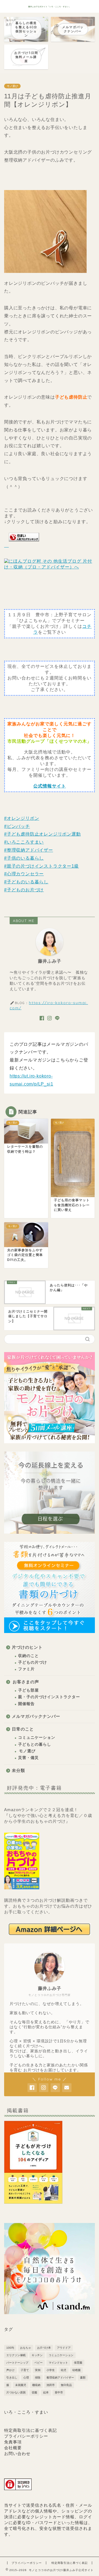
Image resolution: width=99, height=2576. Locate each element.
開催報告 (26, 1704)
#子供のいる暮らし (24, 858)
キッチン (37, 2355)
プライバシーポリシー (26, 2436)
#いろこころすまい (24, 842)
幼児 (64, 2370)
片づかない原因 (16, 2392)
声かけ (10, 2370)
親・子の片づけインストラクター (49, 1697)
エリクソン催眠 (16, 2355)
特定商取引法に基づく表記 (31, 2430)
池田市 (51, 2385)
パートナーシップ (17, 2363)
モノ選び (12, 86)
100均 (10, 2348)
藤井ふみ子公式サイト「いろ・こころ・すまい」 (50, 7)
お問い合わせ (17, 2453)
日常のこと (23, 1729)
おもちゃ (26, 2348)
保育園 (78, 2363)
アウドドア (64, 2348)
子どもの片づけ (33, 1662)
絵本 (46, 2392)
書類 (83, 2378)
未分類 (18, 1770)
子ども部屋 (28, 1690)
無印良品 (66, 2385)
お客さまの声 (26, 1682)
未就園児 (21, 2385)
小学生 (51, 2370)
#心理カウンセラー (24, 874)
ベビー (38, 2363)
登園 (34, 2392)
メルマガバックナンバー (36, 1716)
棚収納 (36, 2385)
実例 (38, 2370)
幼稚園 (76, 2370)
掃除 (38, 2378)
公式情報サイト (50, 786)
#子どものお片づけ (24, 890)
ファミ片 (26, 1669)
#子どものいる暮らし (26, 882)
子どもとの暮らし (35, 1744)
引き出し (12, 2378)
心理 (26, 2378)
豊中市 (59, 2392)
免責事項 (13, 2442)
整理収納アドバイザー (60, 2378)
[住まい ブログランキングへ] (22, 545)
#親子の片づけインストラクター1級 (42, 866)
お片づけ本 (44, 2348)
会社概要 (13, 2448)
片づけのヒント (27, 1647)
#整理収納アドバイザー (29, 850)
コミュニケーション (37, 1738)
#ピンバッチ (17, 826)
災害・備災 (28, 1758)
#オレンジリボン (22, 818)
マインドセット (58, 2363)
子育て (25, 2370)
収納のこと (28, 1656)
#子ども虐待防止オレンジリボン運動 (42, 834)
